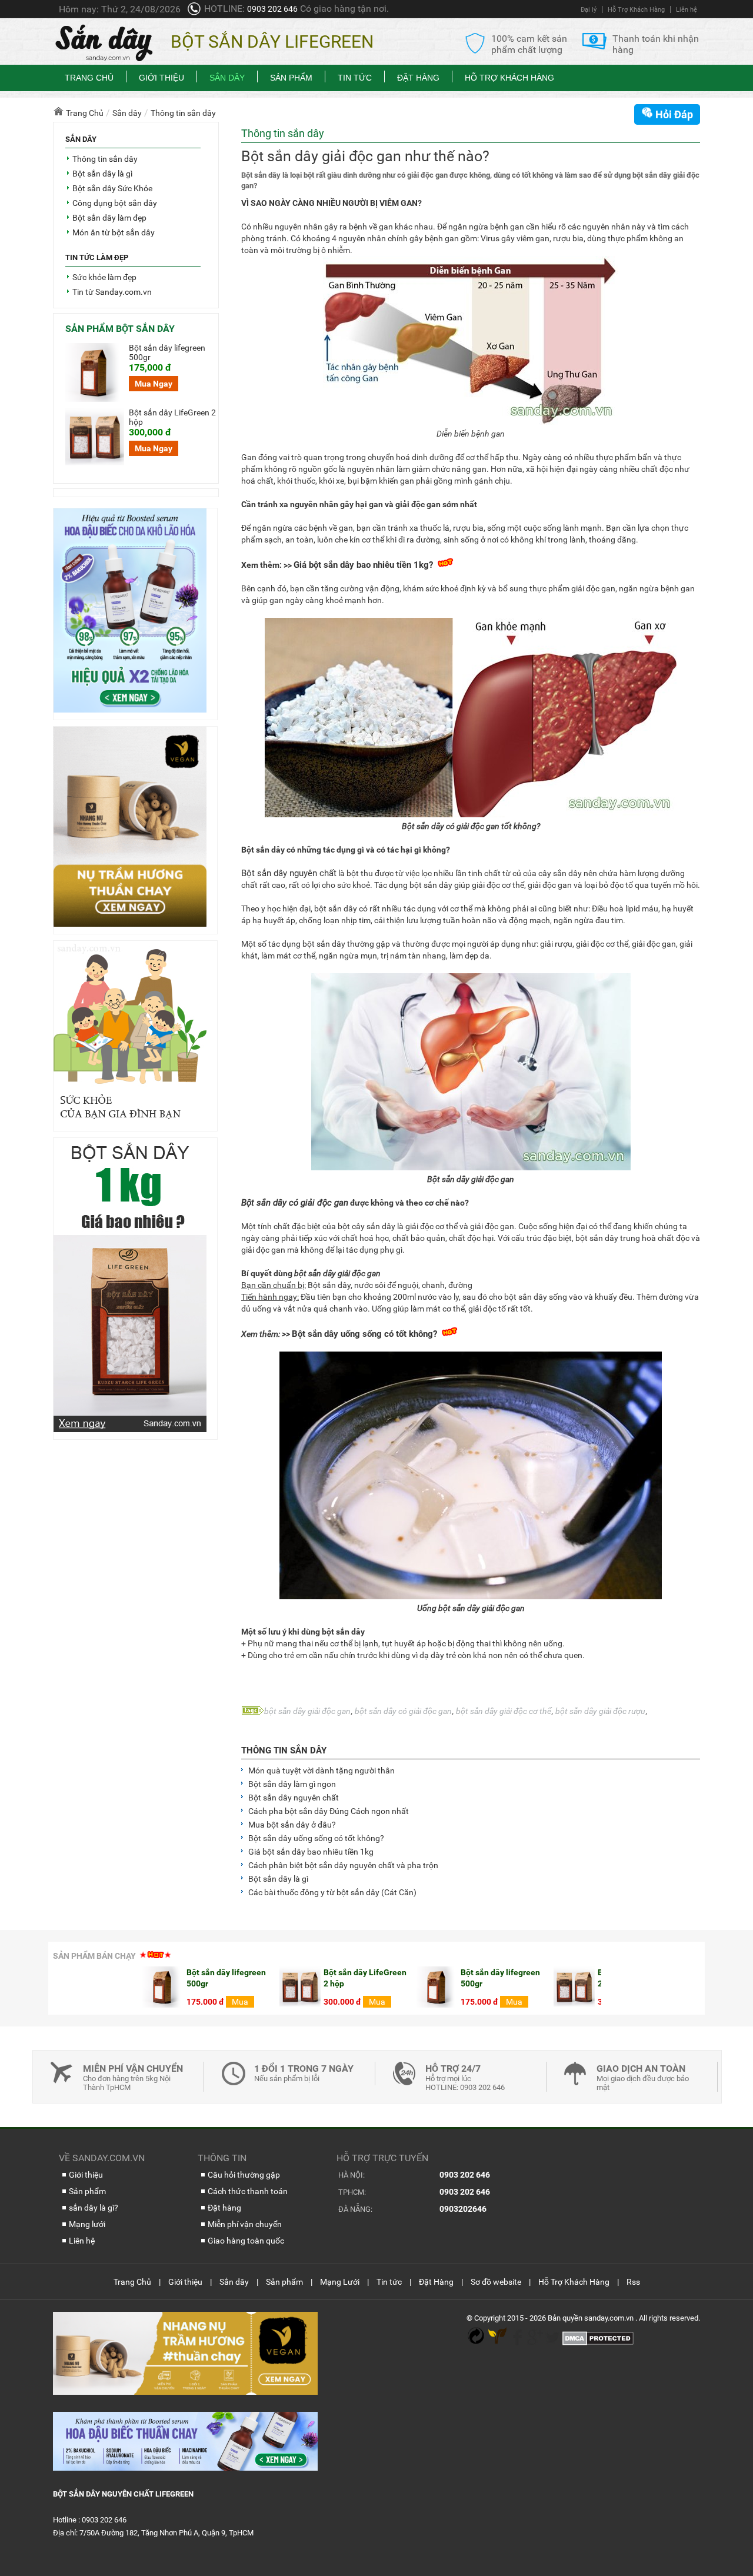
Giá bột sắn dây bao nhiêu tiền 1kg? (363, 565)
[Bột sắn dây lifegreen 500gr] (348, 2005)
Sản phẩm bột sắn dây (120, 329)
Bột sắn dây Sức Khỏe (112, 188)
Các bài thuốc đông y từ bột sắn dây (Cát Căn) (332, 1892)
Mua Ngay (154, 384)
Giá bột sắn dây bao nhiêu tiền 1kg (311, 1852)
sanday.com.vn (610, 2318)
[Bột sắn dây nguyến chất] (106, 59)
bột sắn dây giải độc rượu (600, 1711)
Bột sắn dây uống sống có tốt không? (364, 1334)
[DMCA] (598, 2343)
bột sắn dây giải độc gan (307, 1711)
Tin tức (355, 78)
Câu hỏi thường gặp (244, 2175)
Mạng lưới (87, 2224)
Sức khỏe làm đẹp (104, 277)
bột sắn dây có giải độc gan (403, 1711)
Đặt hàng (224, 2208)
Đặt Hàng (418, 78)
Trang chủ (89, 78)
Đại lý (589, 10)
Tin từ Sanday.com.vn (112, 292)
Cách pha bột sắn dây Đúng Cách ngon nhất (329, 1811)
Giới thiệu (161, 78)
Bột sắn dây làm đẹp (109, 218)
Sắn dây (227, 78)
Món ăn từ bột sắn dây (114, 232)
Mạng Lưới (340, 2282)
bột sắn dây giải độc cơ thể (504, 1711)
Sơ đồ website (496, 2282)
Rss (633, 2282)
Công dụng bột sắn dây (115, 203)
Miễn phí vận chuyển (245, 2224)
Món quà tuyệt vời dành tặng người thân (321, 1770)
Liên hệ (687, 10)
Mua (425, 2002)
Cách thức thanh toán (248, 2191)
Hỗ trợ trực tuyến (382, 2158)
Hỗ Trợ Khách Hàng (636, 10)
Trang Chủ (132, 2282)
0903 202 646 (272, 9)
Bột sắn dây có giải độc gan (295, 1203)
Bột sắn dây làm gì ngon (292, 1784)
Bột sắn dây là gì (278, 1879)
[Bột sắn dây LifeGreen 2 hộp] (485, 2005)
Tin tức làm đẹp (97, 257)
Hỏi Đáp (673, 114)
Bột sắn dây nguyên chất (289, 873)
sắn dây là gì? (94, 2208)
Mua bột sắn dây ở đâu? (292, 1825)
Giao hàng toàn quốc (246, 2241)
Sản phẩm (291, 78)
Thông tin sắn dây (284, 1750)
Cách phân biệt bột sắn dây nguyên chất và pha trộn (343, 1865)
